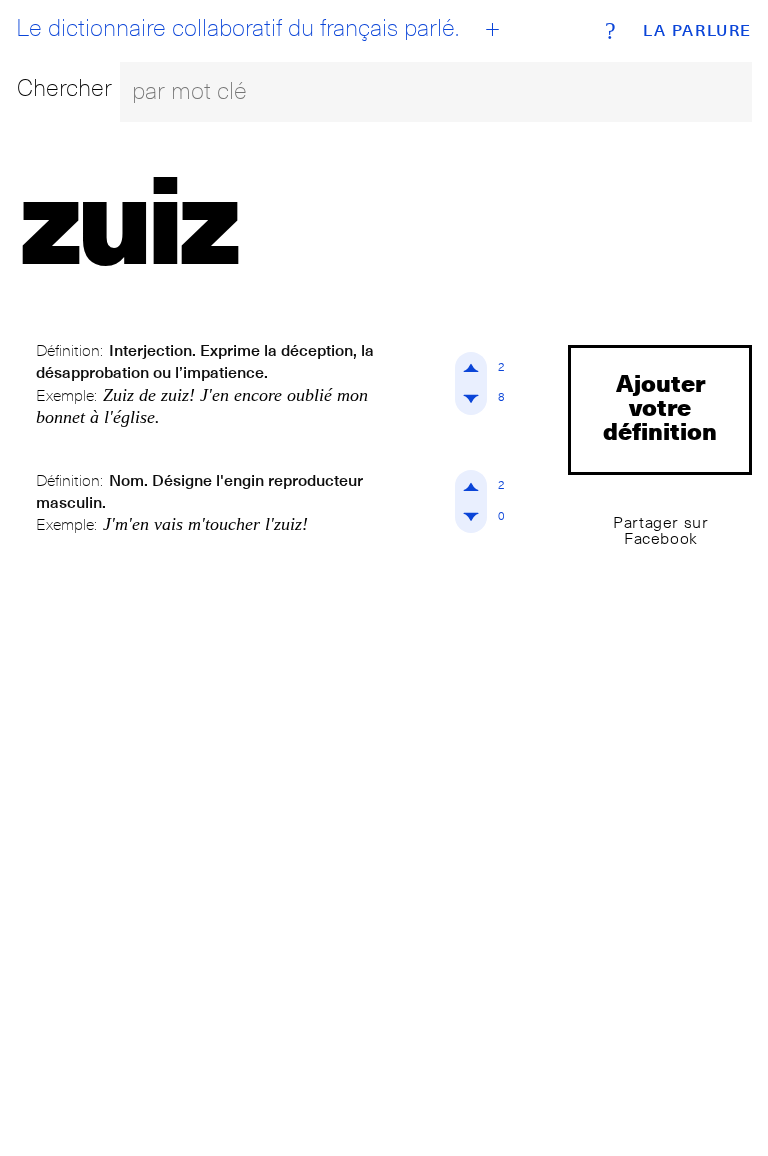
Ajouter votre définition (660, 406)
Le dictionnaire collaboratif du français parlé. (237, 28)
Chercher (64, 87)
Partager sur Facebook (660, 530)
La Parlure (697, 31)
